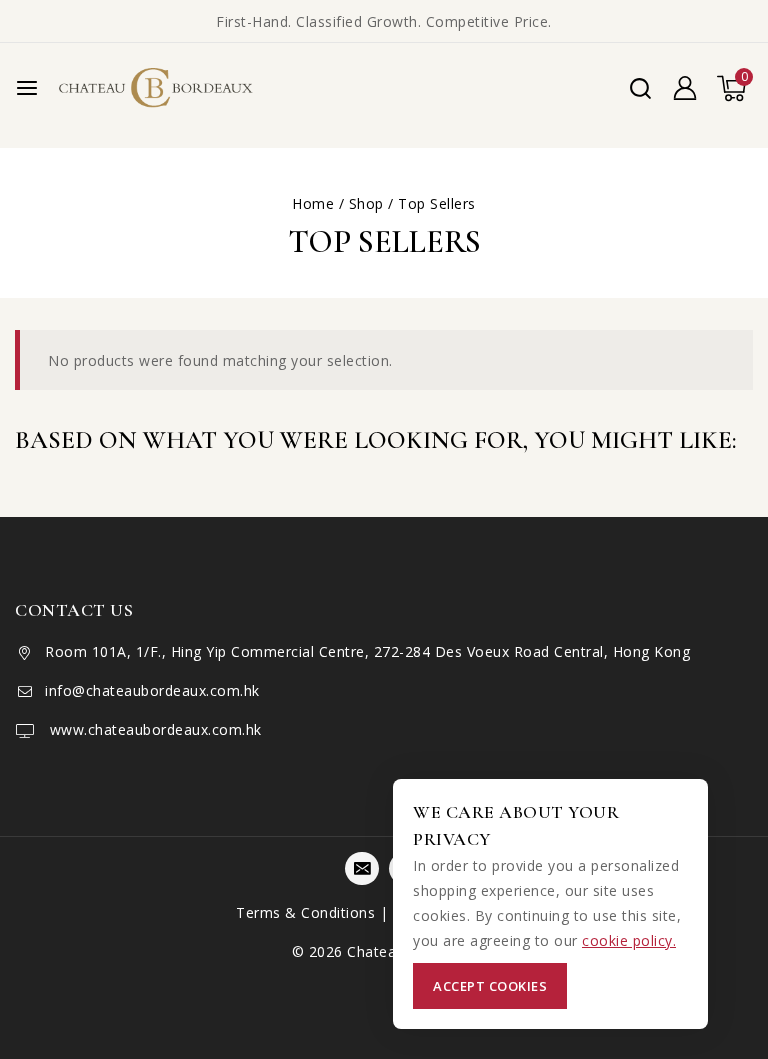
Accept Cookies (490, 986)
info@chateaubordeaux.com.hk (152, 690)
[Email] (362, 869)
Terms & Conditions (305, 912)
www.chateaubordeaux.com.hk (153, 729)
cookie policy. (629, 940)
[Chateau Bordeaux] (159, 88)
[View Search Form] (640, 88)
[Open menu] (27, 88)
